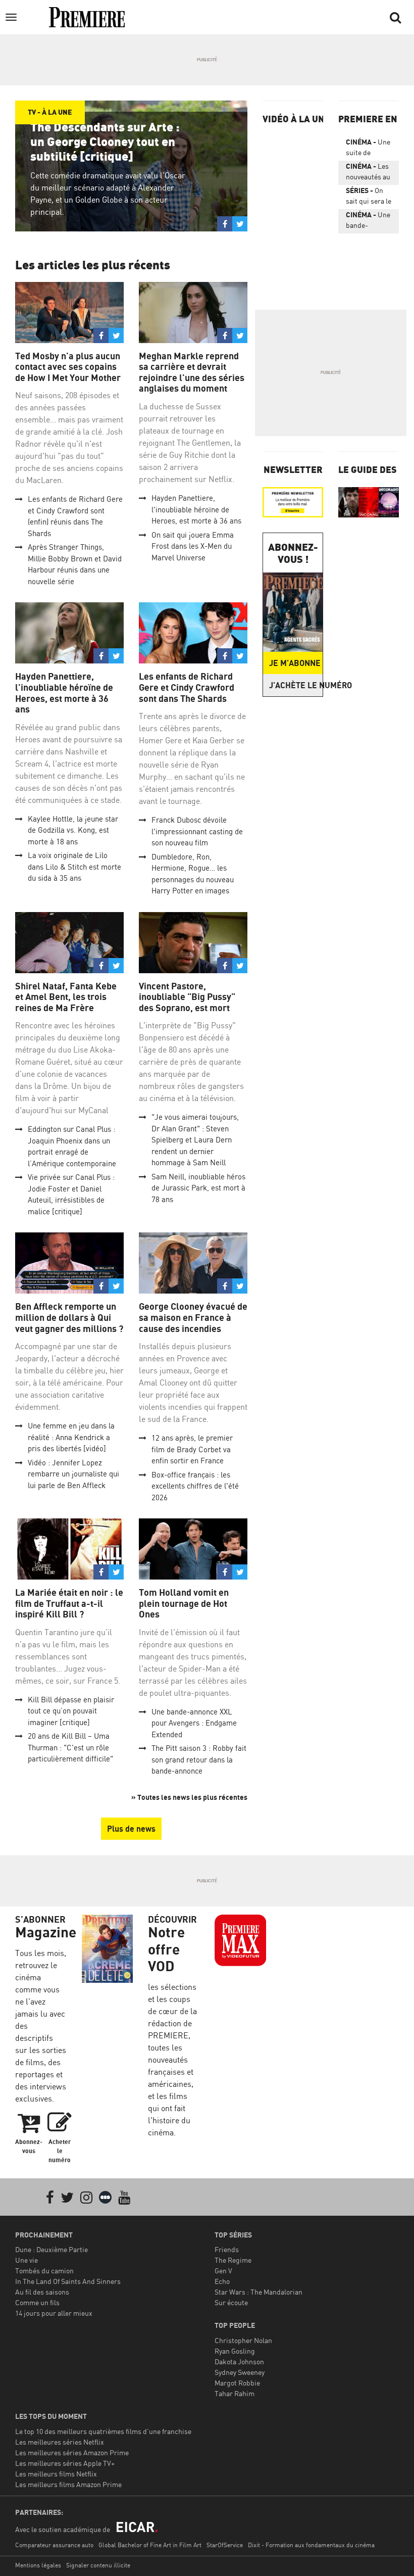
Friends (227, 2249)
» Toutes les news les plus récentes (189, 1797)
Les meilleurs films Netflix (56, 2474)
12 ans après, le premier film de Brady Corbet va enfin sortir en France (192, 1449)
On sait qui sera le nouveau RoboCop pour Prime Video (369, 198)
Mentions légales (38, 2565)
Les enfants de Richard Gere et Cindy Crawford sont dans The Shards (187, 687)
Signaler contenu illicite (98, 2565)
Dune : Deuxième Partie (51, 2249)
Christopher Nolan (243, 2340)
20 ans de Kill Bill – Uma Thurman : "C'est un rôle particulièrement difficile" (70, 1747)
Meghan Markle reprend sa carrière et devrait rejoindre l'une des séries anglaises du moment (192, 372)
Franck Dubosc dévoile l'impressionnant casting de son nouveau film (197, 831)
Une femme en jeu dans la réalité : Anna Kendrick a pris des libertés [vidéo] (71, 1437)
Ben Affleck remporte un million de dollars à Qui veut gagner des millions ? (69, 1317)
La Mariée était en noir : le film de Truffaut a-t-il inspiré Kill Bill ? (69, 1603)
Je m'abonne (295, 663)
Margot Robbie (237, 2383)
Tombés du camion (44, 2271)
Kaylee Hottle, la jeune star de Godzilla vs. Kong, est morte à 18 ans (73, 830)
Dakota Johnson (239, 2362)
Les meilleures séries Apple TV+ (65, 2463)
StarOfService (225, 2545)
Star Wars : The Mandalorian (258, 2292)
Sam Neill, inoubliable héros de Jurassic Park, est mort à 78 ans (198, 1188)
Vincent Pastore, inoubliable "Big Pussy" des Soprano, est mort (187, 997)
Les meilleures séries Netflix (60, 2442)
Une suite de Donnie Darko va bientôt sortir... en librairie (368, 149)
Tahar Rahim (235, 2393)
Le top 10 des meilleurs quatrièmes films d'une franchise (103, 2431)
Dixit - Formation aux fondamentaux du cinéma (311, 2545)
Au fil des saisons (42, 2292)
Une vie (27, 2260)
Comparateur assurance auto (54, 2545)
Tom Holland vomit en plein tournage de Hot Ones (184, 1603)
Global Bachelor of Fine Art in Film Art (150, 2545)
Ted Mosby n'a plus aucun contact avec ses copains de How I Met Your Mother (68, 367)
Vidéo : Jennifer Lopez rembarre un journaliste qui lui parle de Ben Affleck (73, 1474)
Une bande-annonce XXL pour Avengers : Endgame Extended (194, 1723)
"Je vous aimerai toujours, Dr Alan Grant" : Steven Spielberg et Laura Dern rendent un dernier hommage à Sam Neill (195, 1140)
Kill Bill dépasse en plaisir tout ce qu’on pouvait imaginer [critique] (71, 1711)
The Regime (233, 2260)
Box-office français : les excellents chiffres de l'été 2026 (195, 1486)
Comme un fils (37, 2302)
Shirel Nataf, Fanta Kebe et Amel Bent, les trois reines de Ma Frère (66, 997)
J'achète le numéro (296, 685)
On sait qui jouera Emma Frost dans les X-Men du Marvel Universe (193, 546)
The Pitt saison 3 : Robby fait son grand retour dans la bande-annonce (199, 1759)
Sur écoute (231, 2302)
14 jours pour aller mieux (54, 2313)
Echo (222, 2281)
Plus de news (131, 1829)
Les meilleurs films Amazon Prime (68, 2484)
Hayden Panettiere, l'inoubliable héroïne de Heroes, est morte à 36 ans (196, 509)
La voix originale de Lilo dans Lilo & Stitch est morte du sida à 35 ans (74, 867)
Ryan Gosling (235, 2351)
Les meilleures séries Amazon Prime (72, 2452)
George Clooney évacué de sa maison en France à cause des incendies (193, 1317)
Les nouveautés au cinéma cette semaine (368, 173)
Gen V (223, 2271)
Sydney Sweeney (240, 2372)
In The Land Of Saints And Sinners (68, 2281)
